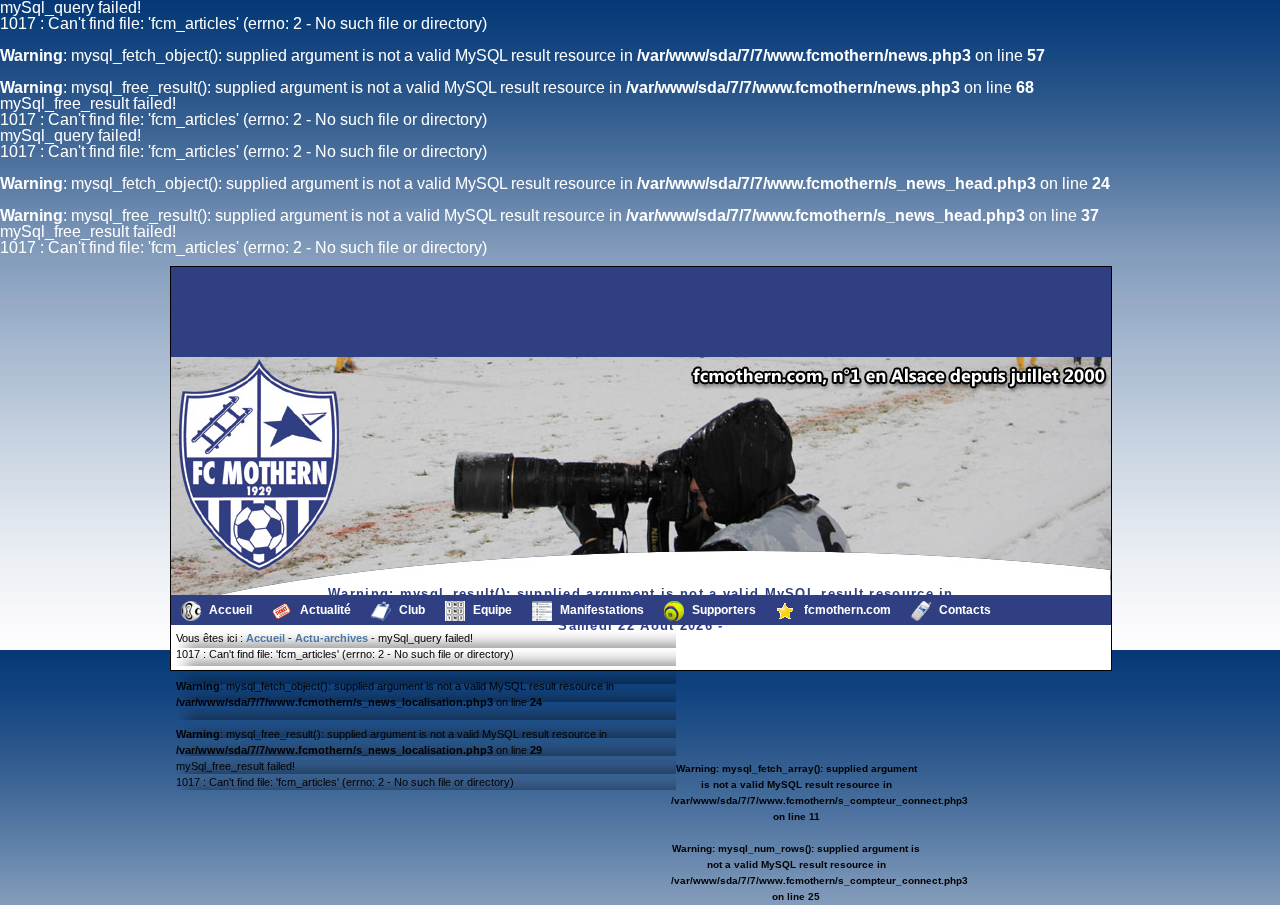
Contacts (963, 610)
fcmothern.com (846, 610)
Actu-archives (331, 638)
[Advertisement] (275, 312)
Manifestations (600, 610)
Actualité (324, 610)
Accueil (229, 610)
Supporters (722, 610)
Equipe (491, 610)
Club (410, 610)
